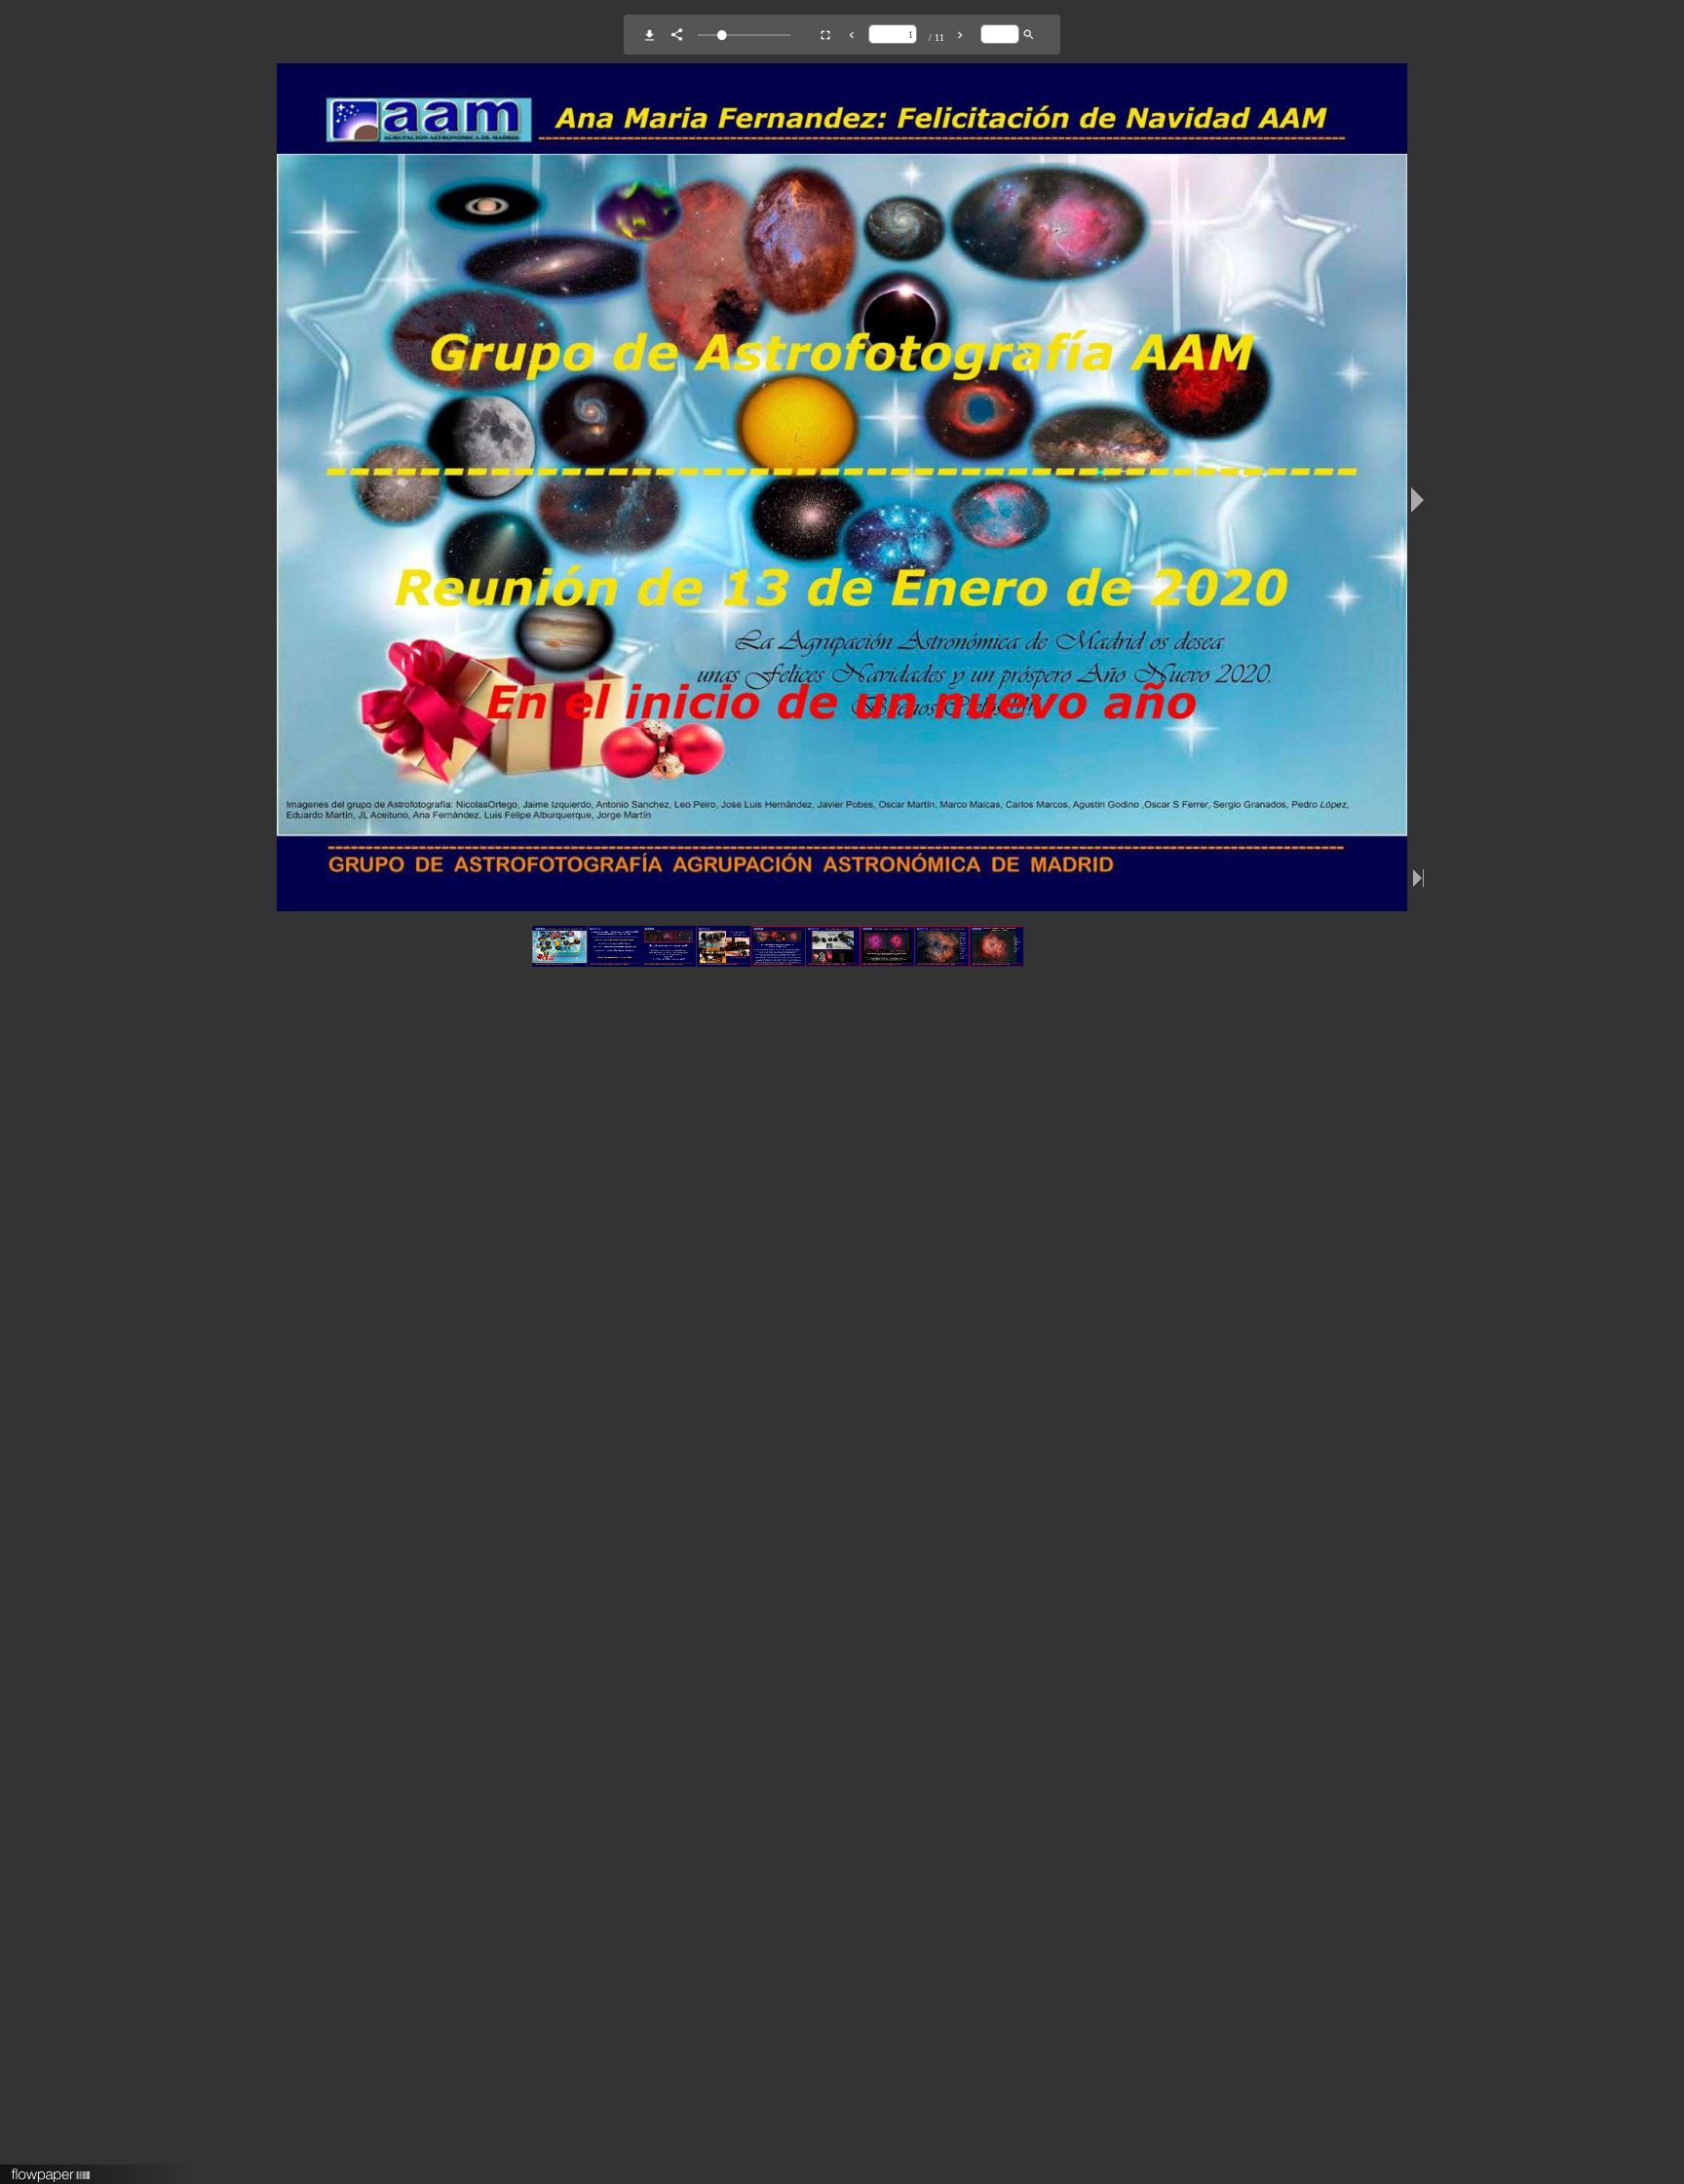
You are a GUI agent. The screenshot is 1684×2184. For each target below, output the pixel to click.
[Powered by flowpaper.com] (51, 2168)
